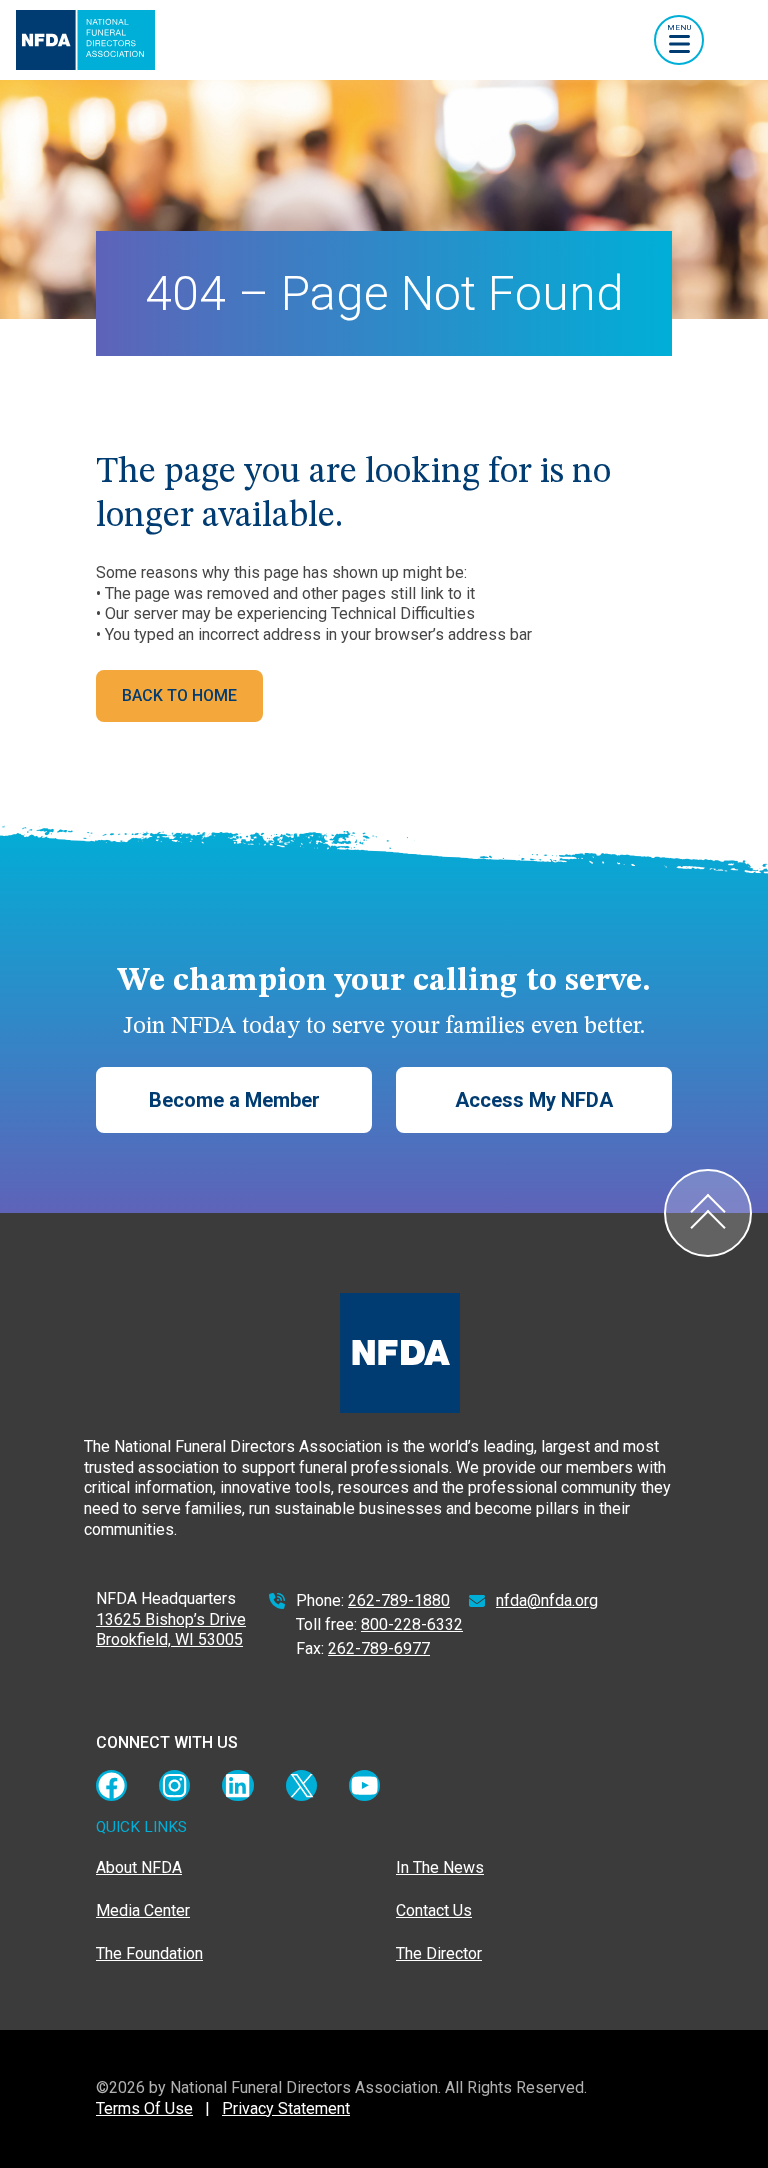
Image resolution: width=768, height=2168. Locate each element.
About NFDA (139, 1867)
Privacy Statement (286, 2108)
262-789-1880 (399, 1600)
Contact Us (434, 1910)
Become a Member (234, 1100)
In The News (440, 1867)
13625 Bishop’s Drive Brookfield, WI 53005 (171, 1630)
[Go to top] (708, 1213)
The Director (439, 1953)
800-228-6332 (412, 1624)
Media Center (143, 1910)
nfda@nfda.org (547, 1600)
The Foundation (149, 1953)
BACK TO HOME (179, 695)
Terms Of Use (144, 2108)
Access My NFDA (534, 1100)
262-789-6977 (379, 1648)
